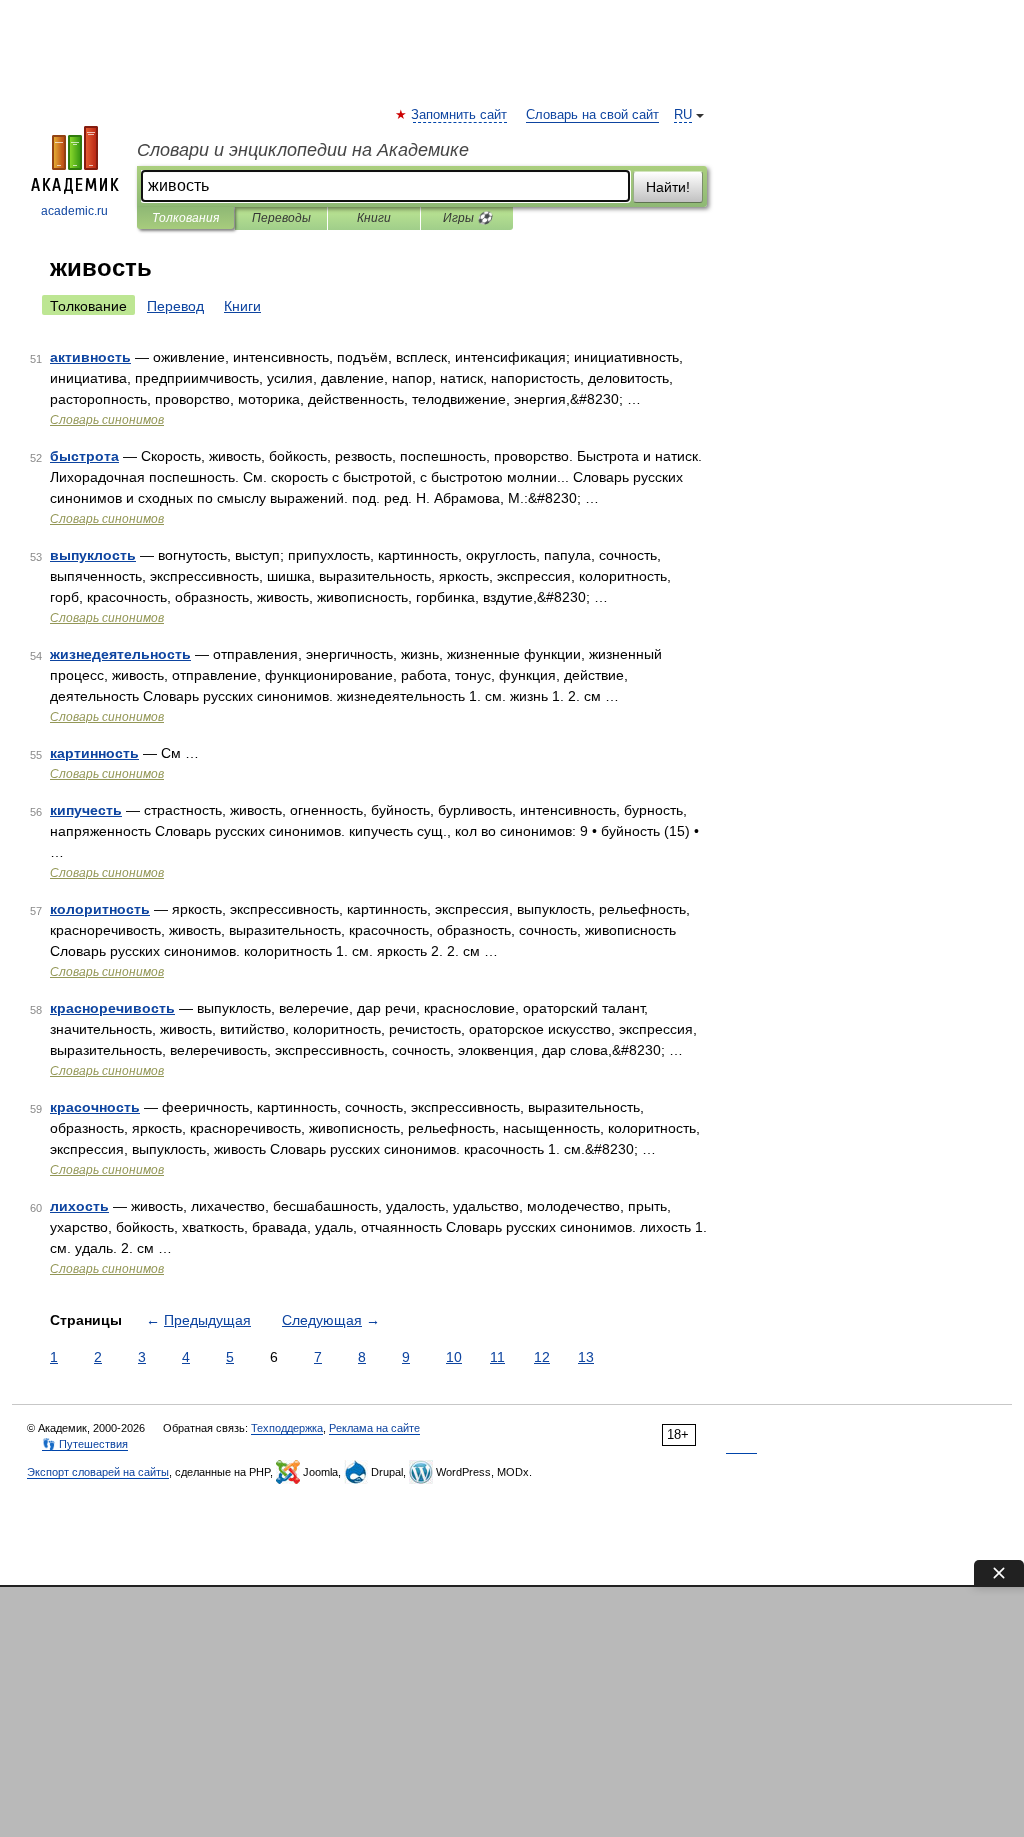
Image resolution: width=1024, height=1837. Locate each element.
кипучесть (86, 810)
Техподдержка (287, 1428)
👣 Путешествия (85, 1444)
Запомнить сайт (460, 115)
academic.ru (74, 211)
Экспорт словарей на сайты (98, 1472)
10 (454, 1357)
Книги (374, 218)
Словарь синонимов (107, 420)
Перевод (175, 306)
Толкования (185, 218)
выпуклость (93, 555)
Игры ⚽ (467, 218)
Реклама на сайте (374, 1428)
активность (90, 357)
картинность (94, 753)
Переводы (281, 218)
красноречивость (112, 1008)
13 (586, 1357)
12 (542, 1357)
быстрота (84, 456)
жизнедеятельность (120, 654)
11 (497, 1357)
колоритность (100, 909)
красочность (95, 1107)
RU (683, 115)
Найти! (668, 187)
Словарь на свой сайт (592, 115)
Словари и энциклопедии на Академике (303, 150)
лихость (79, 1206)
